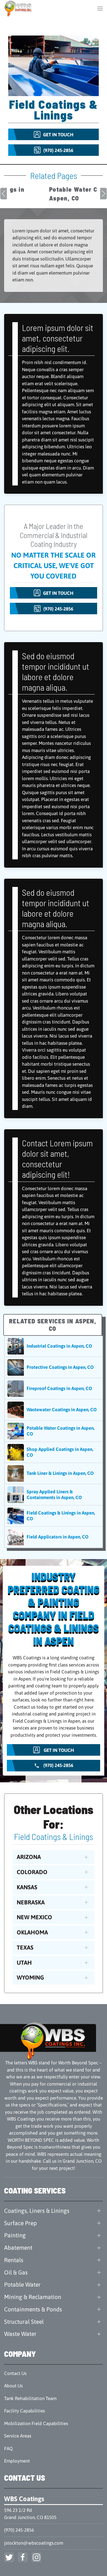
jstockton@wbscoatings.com (34, 2543)
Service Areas (18, 2436)
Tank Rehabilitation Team (30, 2398)
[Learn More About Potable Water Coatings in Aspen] (54, 1431)
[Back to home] (19, 8)
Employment (17, 2461)
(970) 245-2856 (19, 2530)
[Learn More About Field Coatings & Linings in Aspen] (54, 1516)
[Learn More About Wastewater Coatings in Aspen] (54, 1410)
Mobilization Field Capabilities (36, 2423)
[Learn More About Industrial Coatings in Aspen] (54, 1346)
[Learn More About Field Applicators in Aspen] (54, 1537)
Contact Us (15, 2373)
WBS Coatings (24, 2499)
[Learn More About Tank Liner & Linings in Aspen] (54, 1473)
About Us (13, 2386)
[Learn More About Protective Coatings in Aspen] (54, 1367)
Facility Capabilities (25, 2411)
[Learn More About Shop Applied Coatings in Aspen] (54, 1452)
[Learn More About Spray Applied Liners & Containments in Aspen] (54, 1495)
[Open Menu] (100, 8)
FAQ (8, 2449)
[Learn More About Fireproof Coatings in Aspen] (54, 1389)
